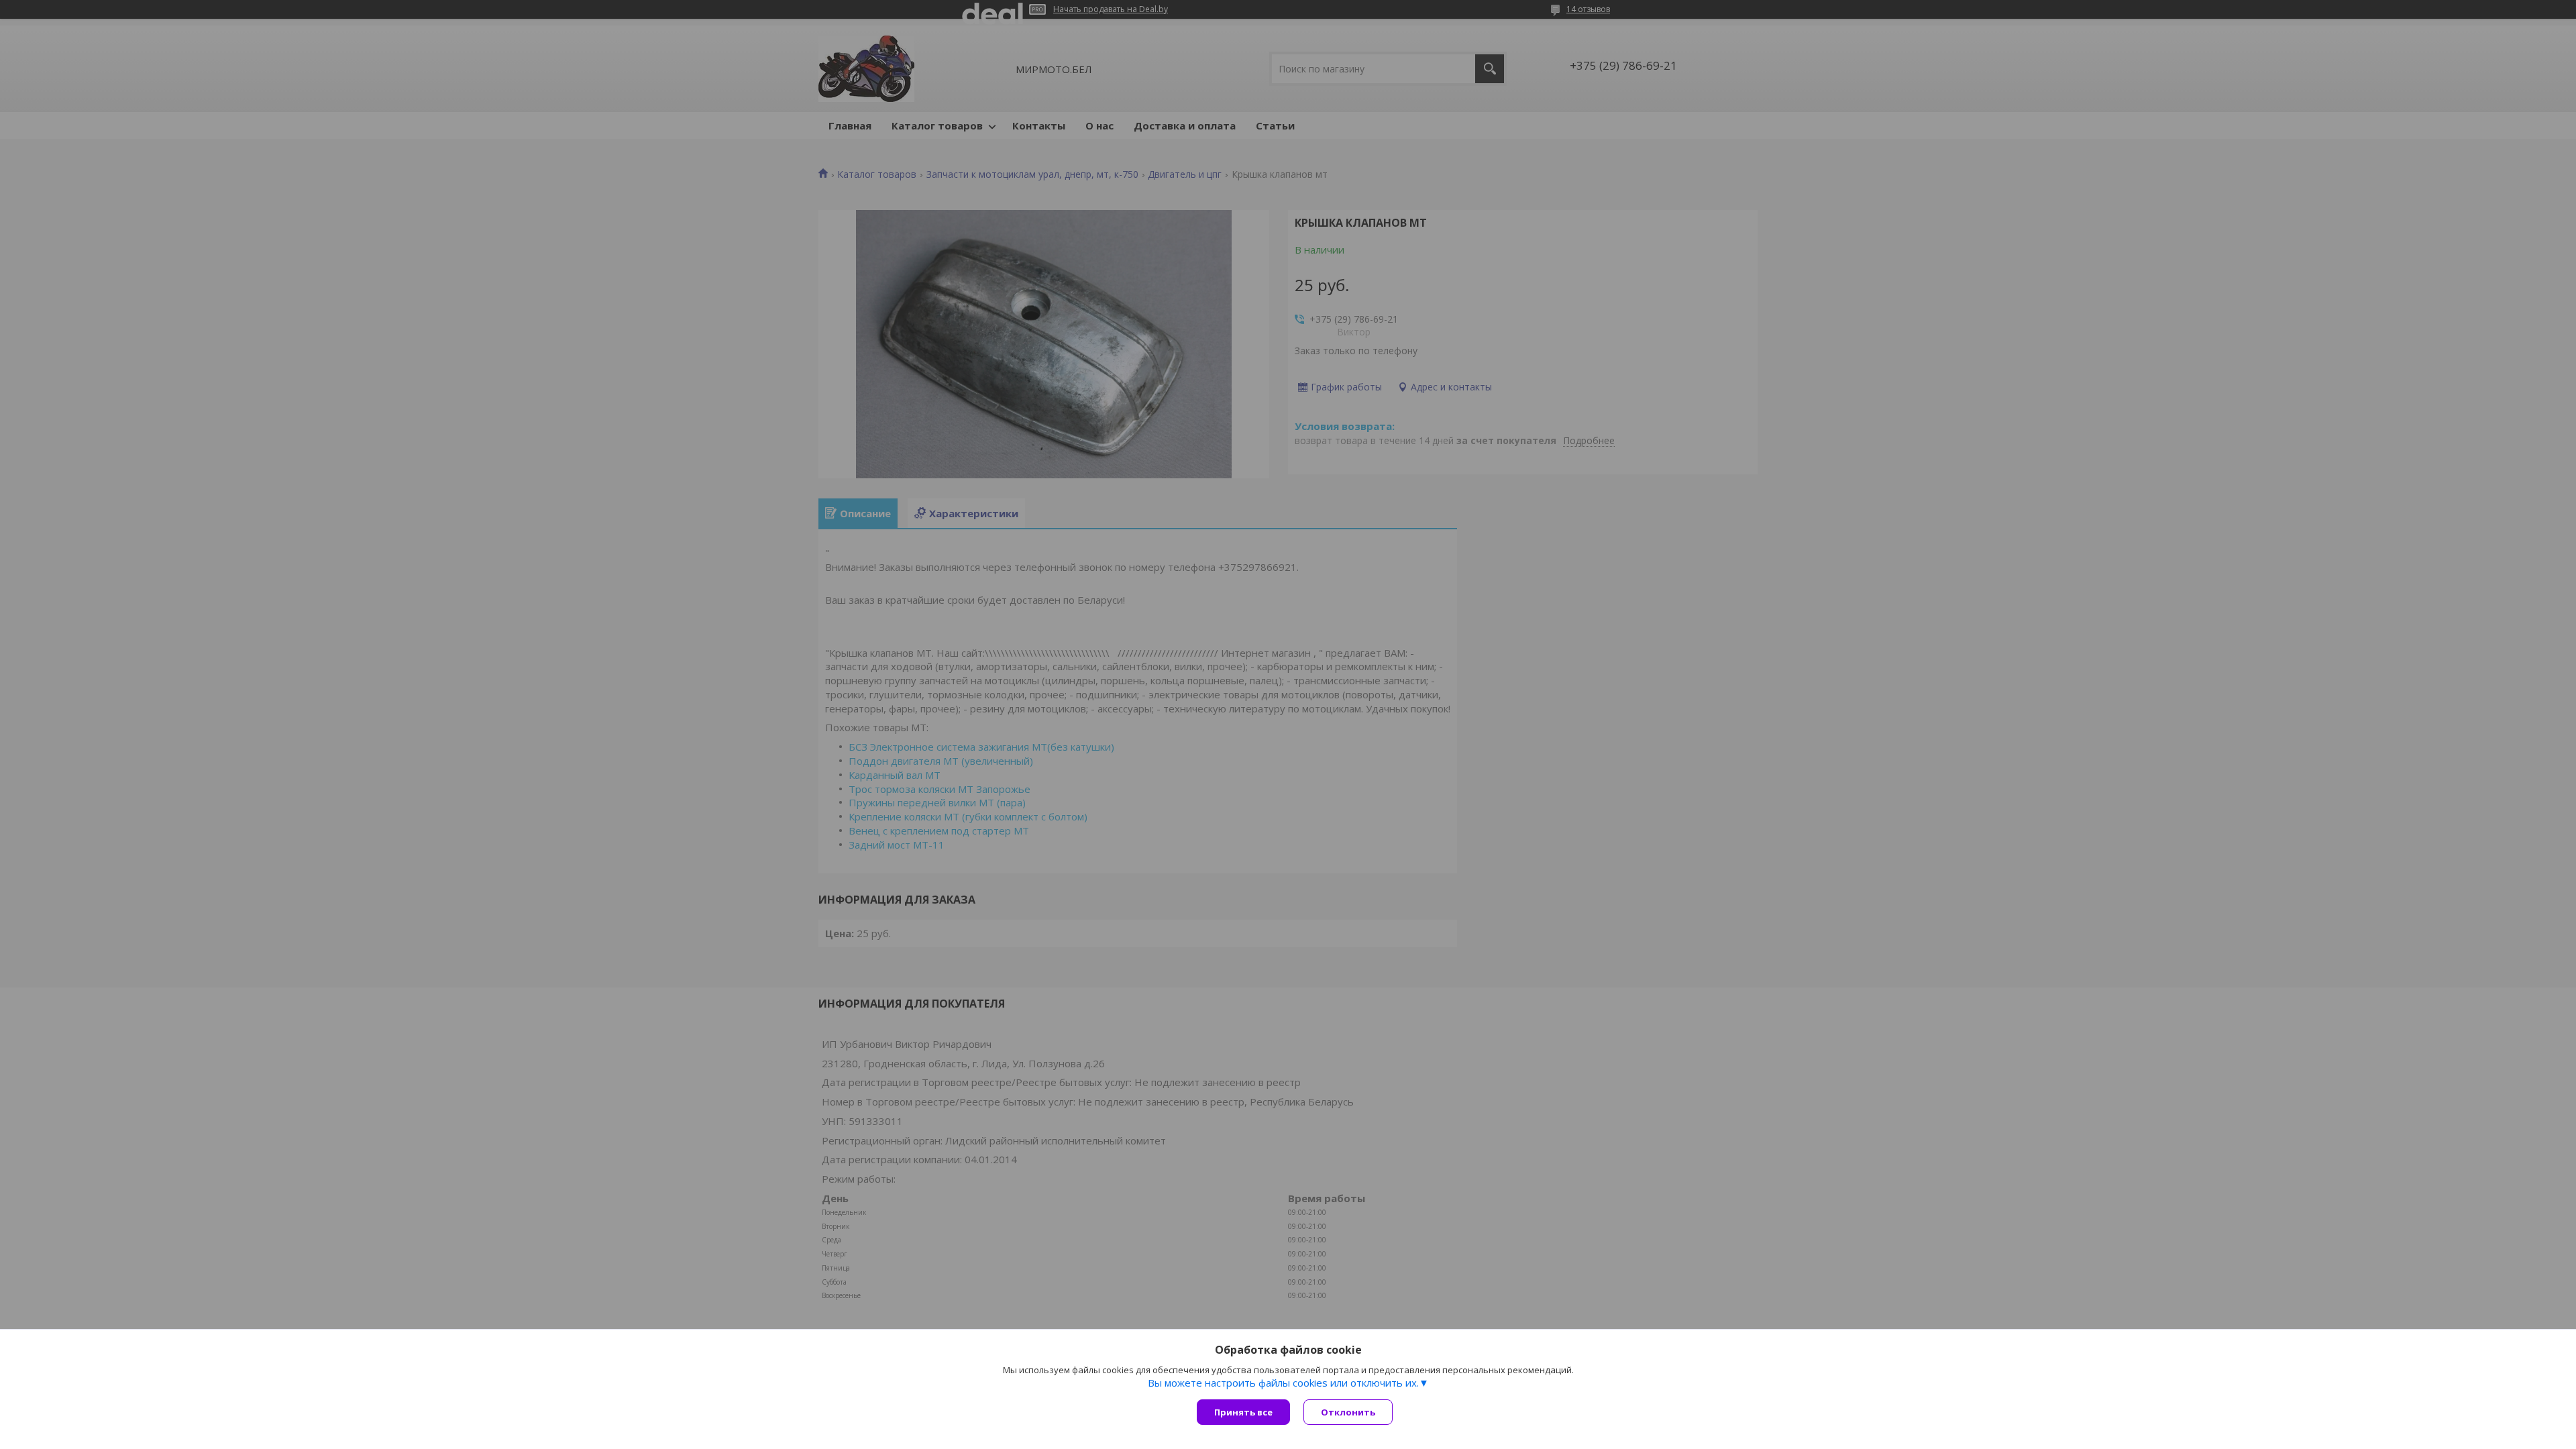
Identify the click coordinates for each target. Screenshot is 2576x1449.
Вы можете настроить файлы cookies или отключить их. (1283, 1383)
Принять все (1243, 1412)
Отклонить (1348, 1412)
